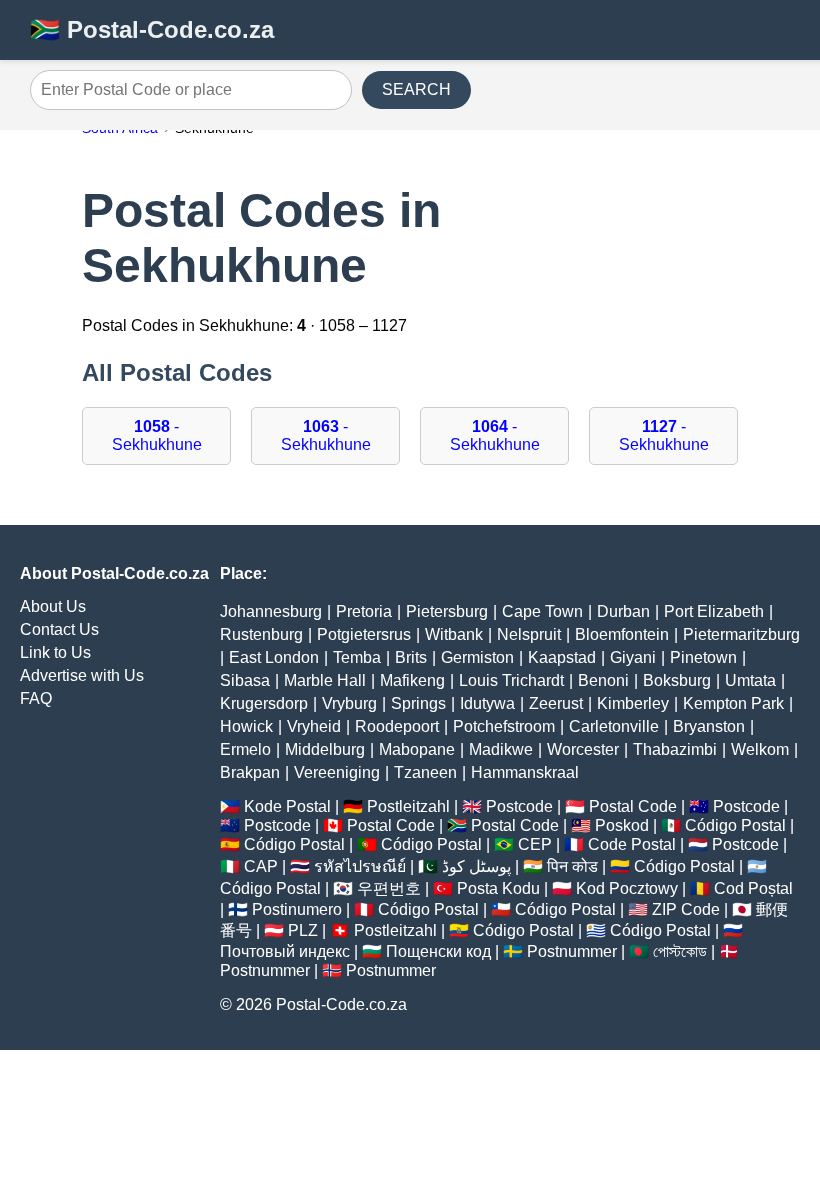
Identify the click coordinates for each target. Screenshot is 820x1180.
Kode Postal (287, 806)
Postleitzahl (408, 806)
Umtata (750, 680)
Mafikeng (412, 680)
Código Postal (735, 825)
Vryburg (349, 703)
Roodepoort (397, 726)
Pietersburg (447, 611)
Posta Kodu (498, 888)
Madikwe (501, 749)
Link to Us (55, 652)
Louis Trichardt (511, 680)
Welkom (760, 749)
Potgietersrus (364, 634)
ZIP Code (686, 909)
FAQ (36, 698)
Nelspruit (529, 634)
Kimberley (633, 703)
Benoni (603, 680)
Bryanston (709, 726)
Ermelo (245, 749)
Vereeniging (337, 772)
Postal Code (633, 806)
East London (274, 657)
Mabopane (417, 749)
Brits (411, 657)
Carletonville (614, 726)
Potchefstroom (504, 726)
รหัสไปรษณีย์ (360, 866)
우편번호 (389, 888)
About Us (53, 606)
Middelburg (325, 749)
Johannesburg (271, 611)
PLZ (303, 930)
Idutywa (487, 703)
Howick (246, 726)
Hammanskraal (525, 772)
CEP (535, 844)
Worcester (583, 749)
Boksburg (677, 680)
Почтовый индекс (285, 951)
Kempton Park (733, 703)
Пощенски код (438, 951)
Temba (357, 657)
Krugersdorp (264, 703)
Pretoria (364, 611)
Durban (623, 611)
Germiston (477, 657)
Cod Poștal (753, 888)
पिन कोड (572, 866)
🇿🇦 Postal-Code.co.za (152, 29)
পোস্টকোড (680, 951)
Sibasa (245, 680)
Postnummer (572, 951)
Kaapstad (562, 657)
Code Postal (632, 844)
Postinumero (297, 909)
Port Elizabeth (714, 611)
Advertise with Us (82, 675)
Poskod (622, 825)
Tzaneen (425, 772)
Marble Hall (325, 680)
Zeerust (556, 703)
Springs (418, 703)
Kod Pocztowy (627, 888)
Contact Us (59, 629)
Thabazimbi (675, 749)
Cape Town (542, 611)
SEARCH (416, 89)
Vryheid (314, 726)
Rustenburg (261, 634)
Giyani (633, 657)
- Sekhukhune (157, 435)
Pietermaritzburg (741, 634)
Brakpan (250, 772)
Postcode (519, 806)
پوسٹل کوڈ (476, 866)
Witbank (454, 634)
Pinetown (703, 657)
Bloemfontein (622, 634)
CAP (261, 866)
